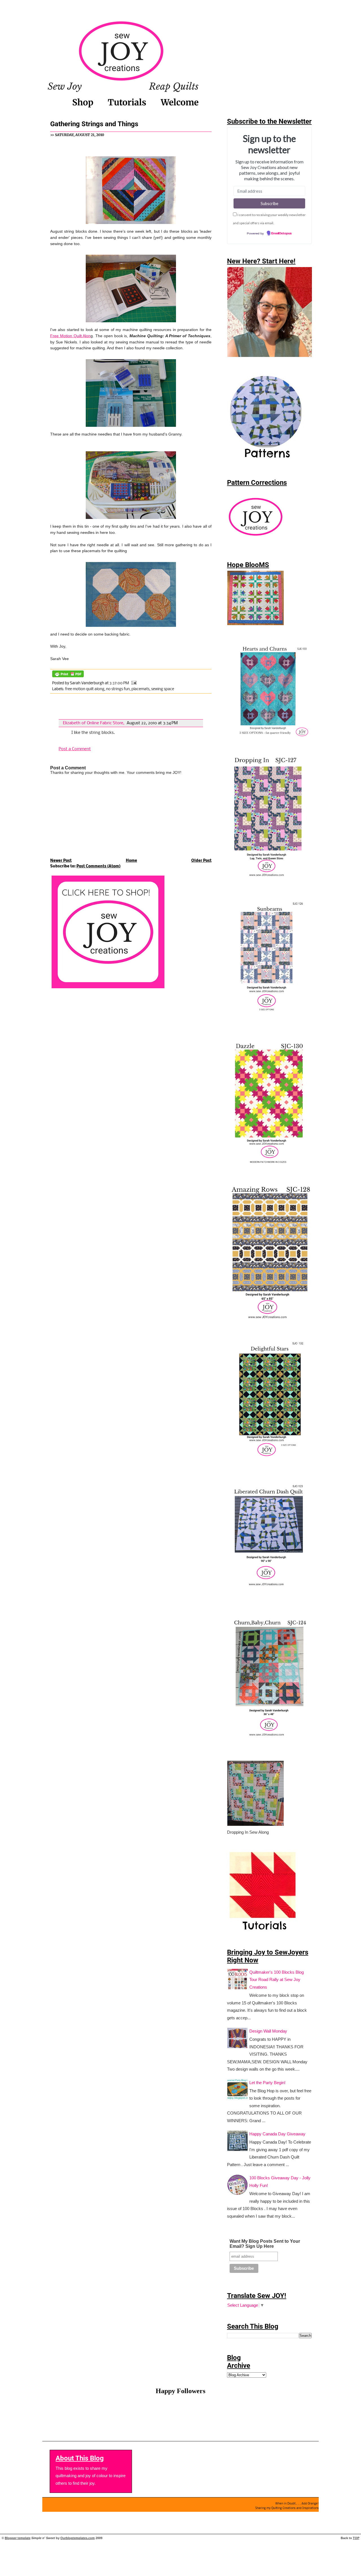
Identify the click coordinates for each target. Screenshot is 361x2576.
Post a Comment (75, 749)
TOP (356, 2538)
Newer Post (61, 861)
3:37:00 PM (119, 683)
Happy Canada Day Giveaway (277, 2134)
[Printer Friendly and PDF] (68, 678)
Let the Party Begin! (267, 2083)
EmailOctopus (281, 234)
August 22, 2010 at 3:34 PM (152, 723)
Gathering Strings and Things (94, 124)
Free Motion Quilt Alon (70, 336)
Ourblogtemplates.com (78, 2538)
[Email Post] (133, 683)
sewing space (163, 689)
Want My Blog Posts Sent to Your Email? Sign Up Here (265, 2244)
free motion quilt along (85, 689)
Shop (83, 102)
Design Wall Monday (268, 2031)
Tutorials (127, 102)
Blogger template (18, 2538)
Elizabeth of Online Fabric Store (93, 723)
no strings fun (118, 689)
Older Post (201, 861)
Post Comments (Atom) (98, 866)
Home (131, 861)
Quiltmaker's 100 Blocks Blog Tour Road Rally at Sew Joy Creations (277, 1980)
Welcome (180, 102)
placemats (140, 689)
